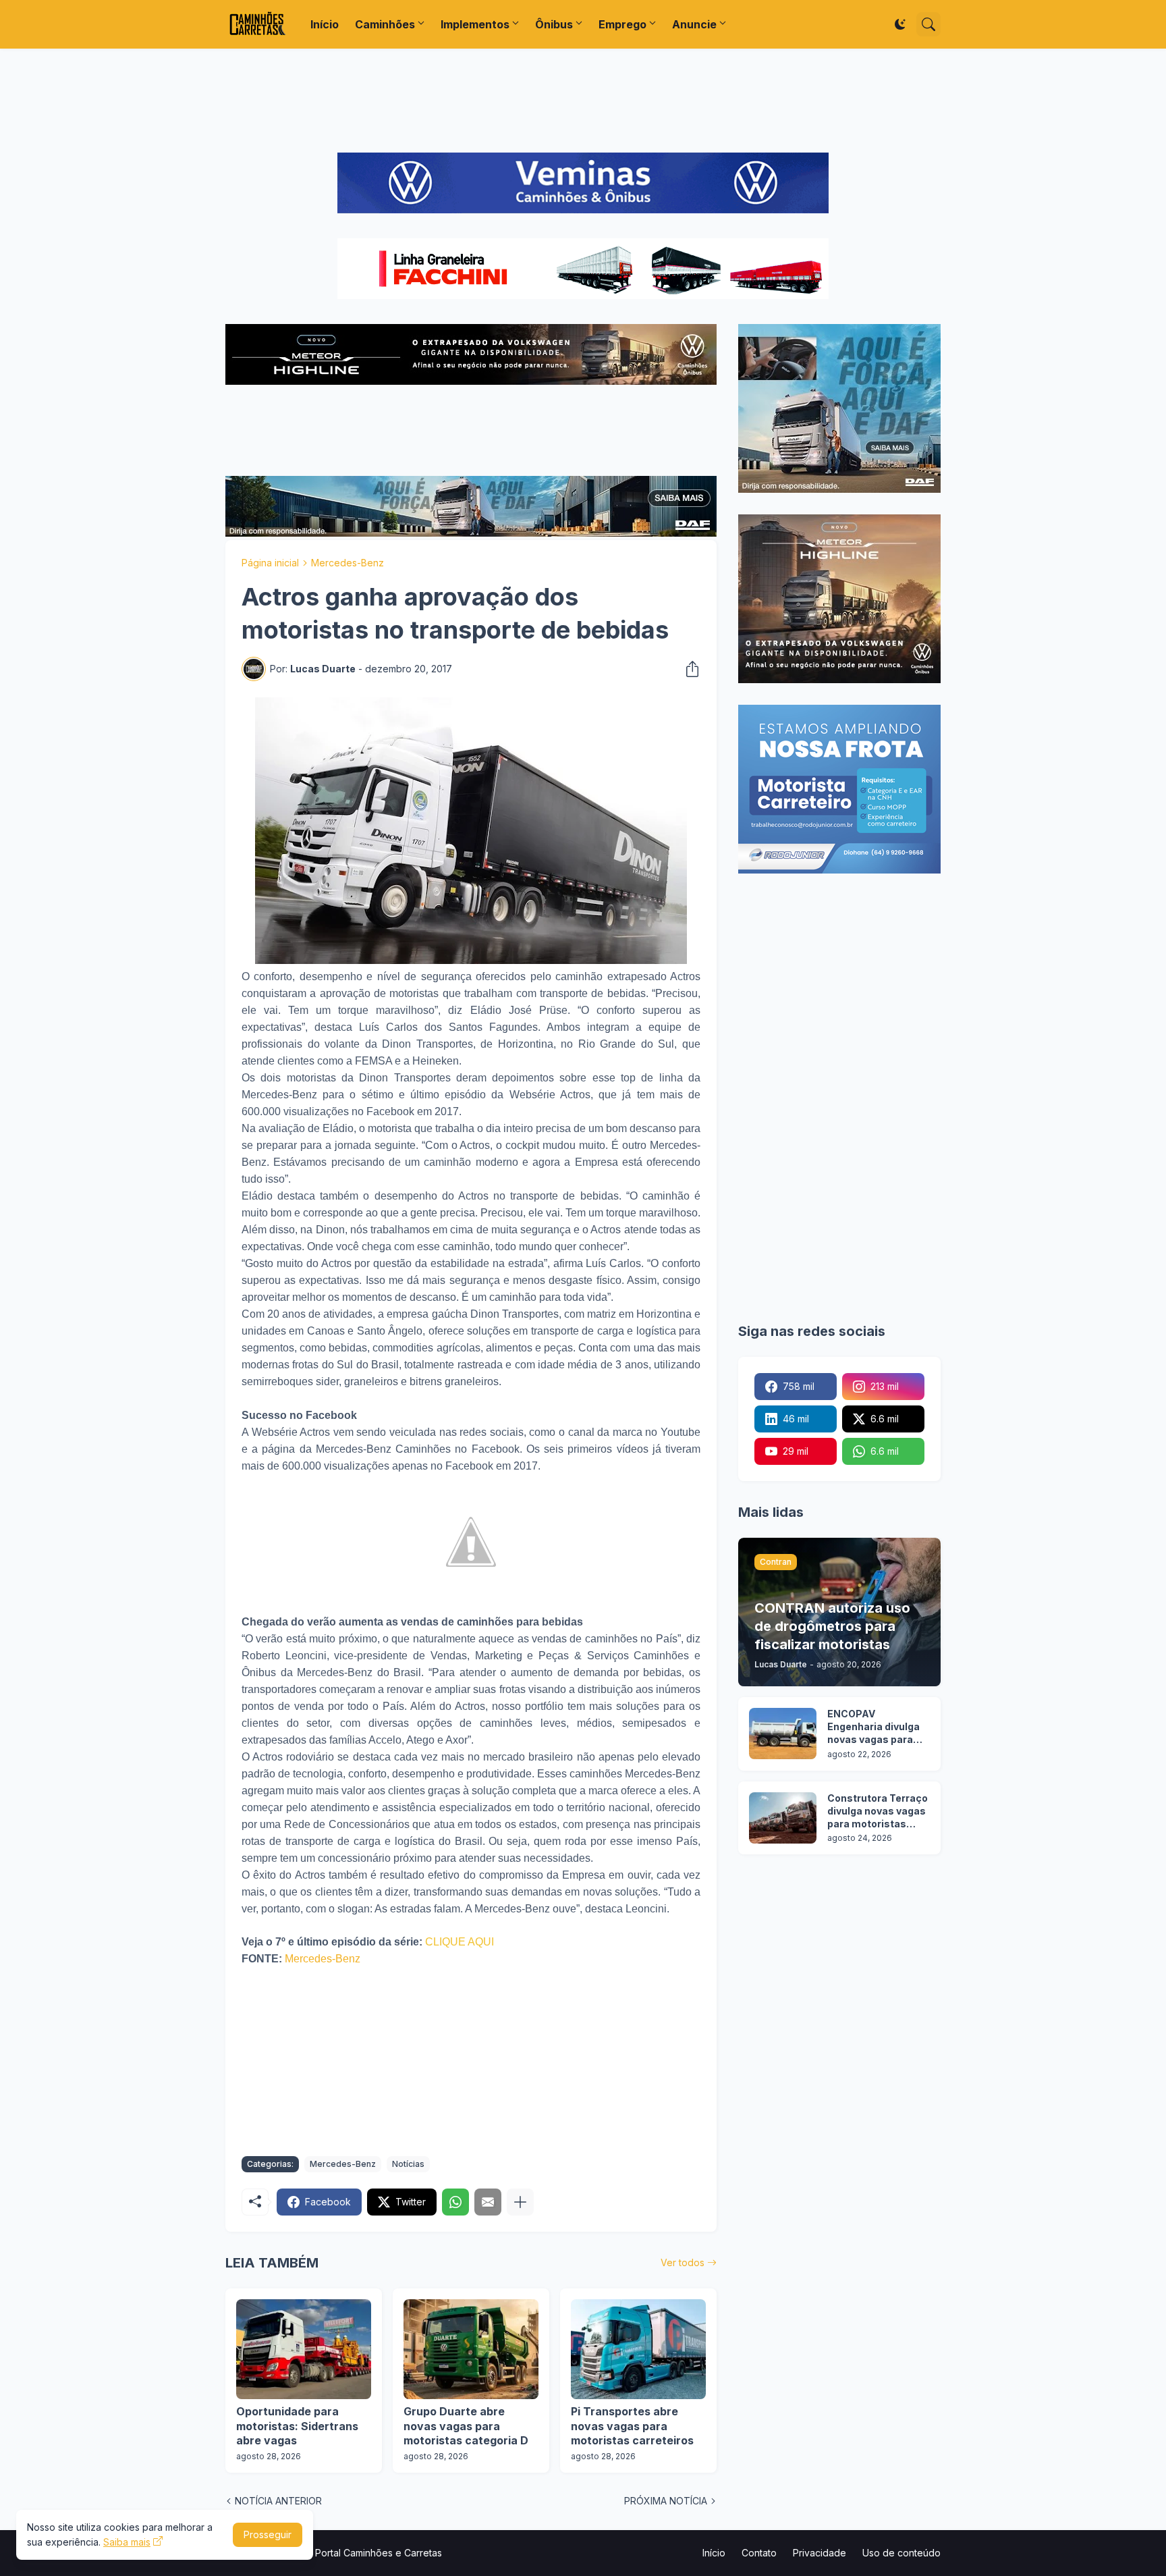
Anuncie (694, 24)
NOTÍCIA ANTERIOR (278, 2501)
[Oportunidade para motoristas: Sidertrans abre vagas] (304, 2349)
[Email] (488, 2202)
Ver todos (683, 2262)
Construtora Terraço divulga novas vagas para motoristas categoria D (878, 1812)
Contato (759, 2553)
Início (325, 24)
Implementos (475, 24)
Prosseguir (268, 2534)
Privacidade (820, 2553)
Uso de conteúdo (901, 2553)
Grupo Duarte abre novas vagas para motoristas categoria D (466, 2426)
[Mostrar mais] (520, 2202)
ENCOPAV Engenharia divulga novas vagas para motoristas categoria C (873, 1727)
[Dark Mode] (900, 24)
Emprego (622, 24)
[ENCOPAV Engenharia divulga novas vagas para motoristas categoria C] (783, 1734)
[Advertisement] (583, 101)
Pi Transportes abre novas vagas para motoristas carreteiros (632, 2426)
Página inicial (270, 563)
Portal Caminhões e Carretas (379, 2553)
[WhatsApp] (455, 2202)
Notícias (408, 2164)
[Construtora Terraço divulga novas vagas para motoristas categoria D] (783, 1818)
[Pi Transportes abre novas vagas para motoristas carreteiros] (638, 2349)
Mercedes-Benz (348, 563)
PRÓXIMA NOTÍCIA (666, 2501)
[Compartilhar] (688, 669)
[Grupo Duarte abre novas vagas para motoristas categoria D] (471, 2349)
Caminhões (385, 24)
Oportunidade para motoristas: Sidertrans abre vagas (297, 2426)
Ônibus (554, 24)
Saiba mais (127, 2542)
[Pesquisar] (928, 24)
